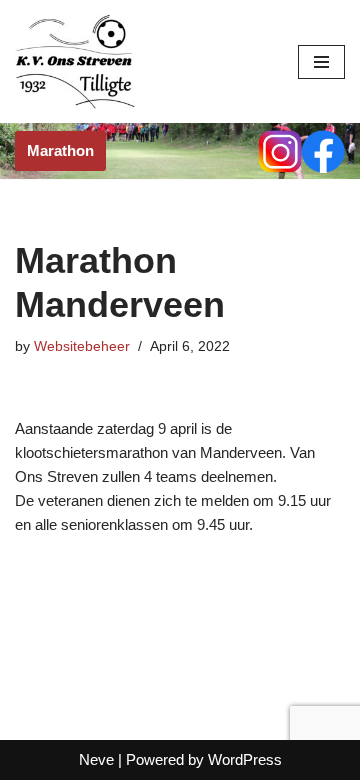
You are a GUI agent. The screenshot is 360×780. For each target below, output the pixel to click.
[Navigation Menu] (321, 62)
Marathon (60, 150)
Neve (96, 759)
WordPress (245, 759)
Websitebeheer (82, 346)
